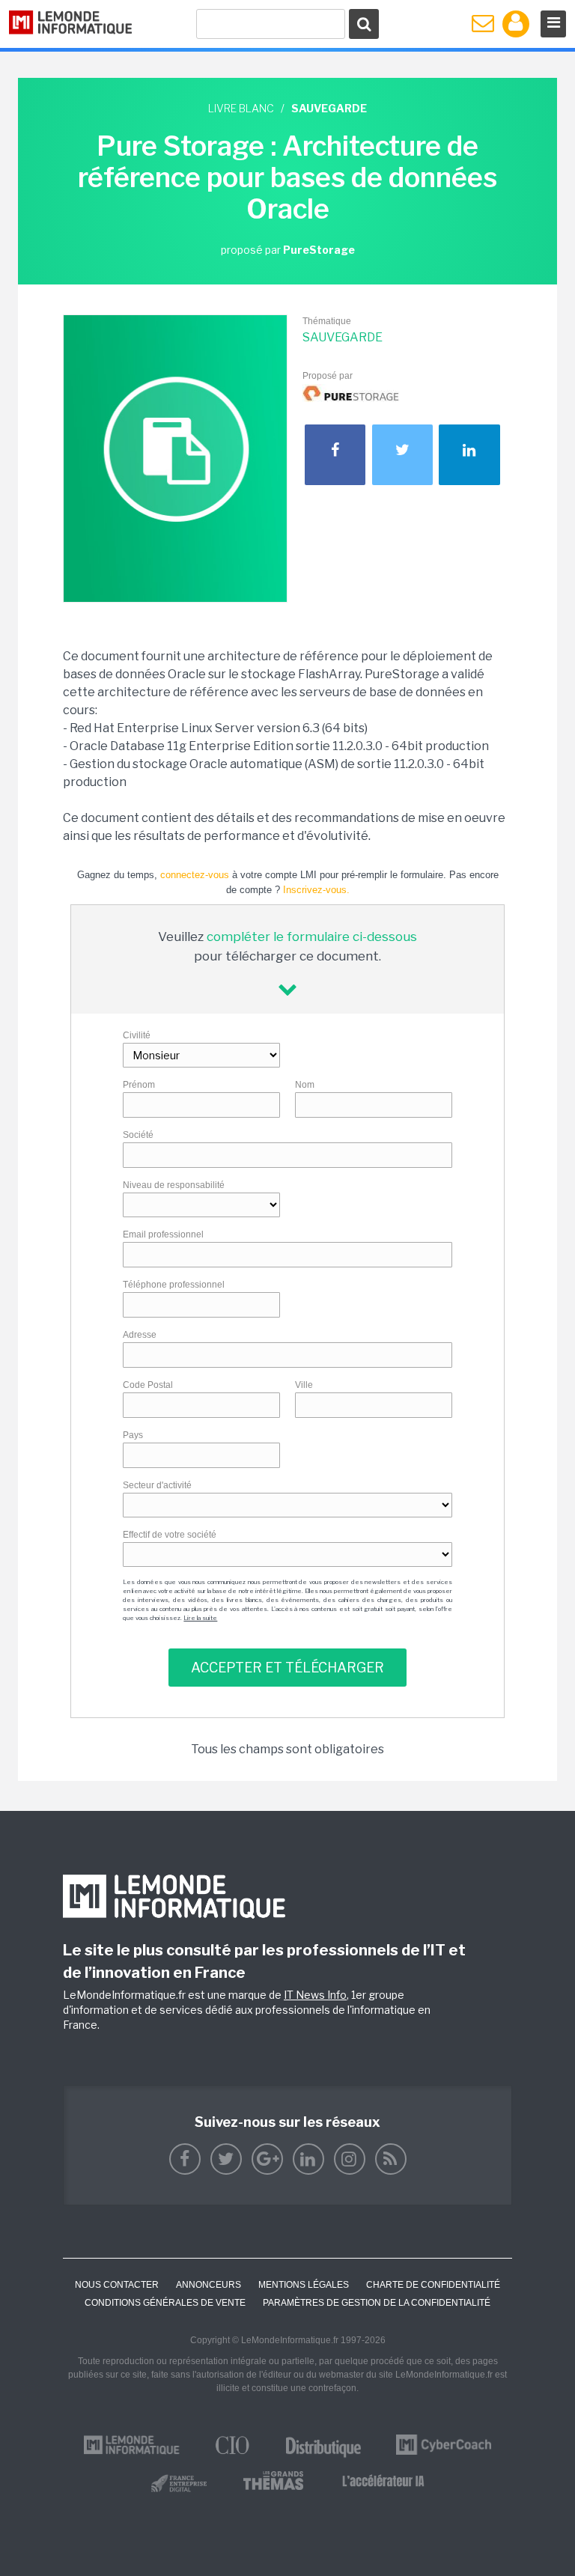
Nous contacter (117, 2285)
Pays (133, 1435)
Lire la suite (200, 1618)
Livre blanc (241, 108)
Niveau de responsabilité (174, 1185)
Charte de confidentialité (433, 2285)
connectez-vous (195, 875)
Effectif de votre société (170, 1535)
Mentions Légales (304, 2285)
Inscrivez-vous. (316, 890)
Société (138, 1135)
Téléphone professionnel (174, 1285)
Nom (305, 1085)
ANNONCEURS (209, 2285)
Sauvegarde (343, 337)
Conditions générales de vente (165, 2303)
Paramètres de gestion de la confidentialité (377, 2303)
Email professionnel (163, 1234)
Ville (304, 1385)
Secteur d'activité (157, 1485)
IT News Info (315, 1995)
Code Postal (148, 1385)
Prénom (139, 1085)
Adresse (140, 1335)
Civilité (137, 1035)
